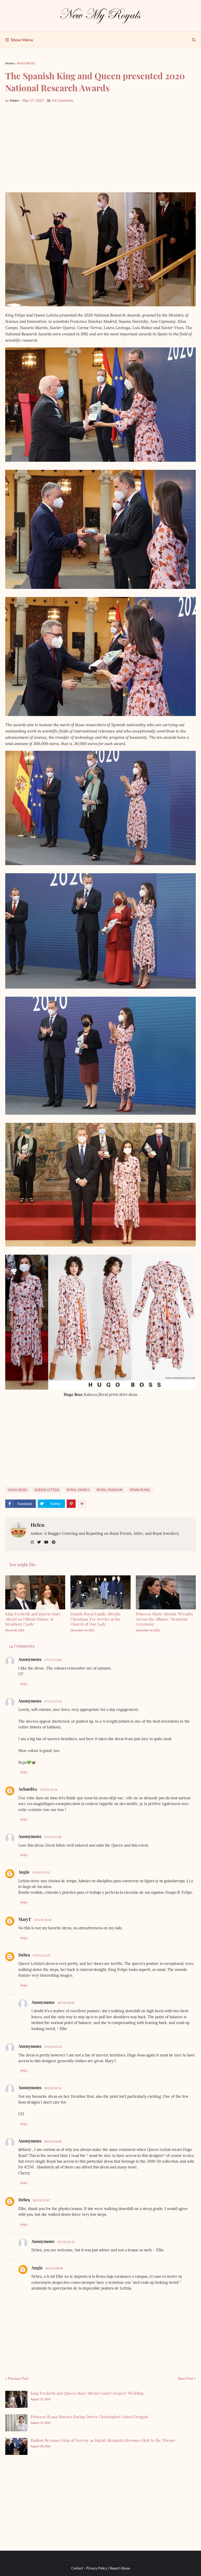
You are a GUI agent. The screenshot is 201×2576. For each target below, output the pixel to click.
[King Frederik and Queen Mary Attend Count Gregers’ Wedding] (16, 2399)
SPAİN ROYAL (140, 1490)
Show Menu (22, 40)
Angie (24, 1872)
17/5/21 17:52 (41, 1872)
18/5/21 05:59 (66, 2003)
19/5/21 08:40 (54, 2268)
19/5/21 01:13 (66, 2242)
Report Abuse (120, 2568)
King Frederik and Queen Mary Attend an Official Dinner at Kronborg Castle (33, 1619)
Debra (24, 1955)
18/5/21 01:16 (53, 2088)
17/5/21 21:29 (41, 1955)
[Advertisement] (100, 148)
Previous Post (18, 2378)
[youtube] (46, 1542)
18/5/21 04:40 (53, 2141)
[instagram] (32, 1542)
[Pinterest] (71, 1504)
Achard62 (28, 1789)
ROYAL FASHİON (110, 1490)
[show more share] (82, 1504)
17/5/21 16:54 (48, 1789)
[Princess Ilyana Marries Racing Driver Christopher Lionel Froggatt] (16, 2423)
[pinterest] (54, 1542)
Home (9, 63)
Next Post (186, 2378)
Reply (24, 1684)
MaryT (25, 1919)
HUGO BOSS (26, 63)
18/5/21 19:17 (41, 2200)
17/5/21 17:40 (53, 1837)
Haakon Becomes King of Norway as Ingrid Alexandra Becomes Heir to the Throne (103, 2440)
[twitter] (39, 1542)
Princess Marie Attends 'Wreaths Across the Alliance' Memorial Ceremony (164, 1619)
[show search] (194, 40)
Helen (38, 1525)
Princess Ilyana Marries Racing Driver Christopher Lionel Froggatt (89, 2417)
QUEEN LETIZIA (47, 1490)
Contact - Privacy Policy (89, 2568)
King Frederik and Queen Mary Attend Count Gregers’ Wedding (87, 2393)
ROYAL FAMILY (78, 1490)
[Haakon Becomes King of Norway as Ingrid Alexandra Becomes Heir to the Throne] (16, 2446)
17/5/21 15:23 (53, 1701)
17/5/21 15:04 (53, 1660)
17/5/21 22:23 (53, 2047)
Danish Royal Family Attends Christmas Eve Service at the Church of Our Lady (96, 1619)
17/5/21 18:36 (43, 1920)
